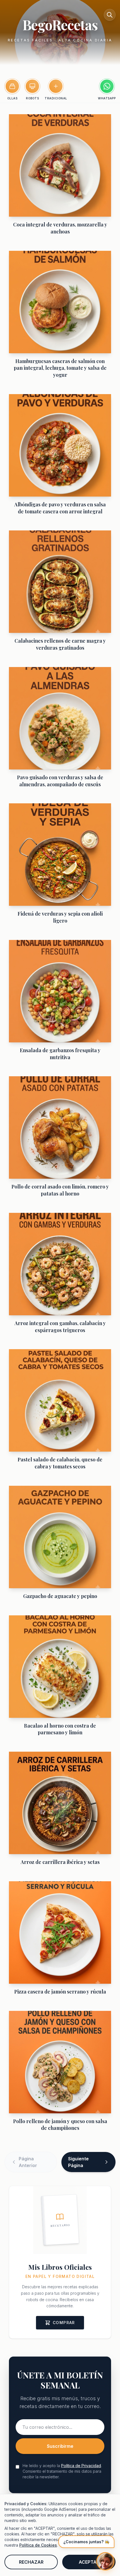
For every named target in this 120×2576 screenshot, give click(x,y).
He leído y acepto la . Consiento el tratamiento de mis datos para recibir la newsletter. (62, 2471)
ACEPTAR (89, 2562)
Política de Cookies (38, 2545)
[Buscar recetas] (110, 15)
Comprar (64, 2323)
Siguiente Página (78, 2162)
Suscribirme (60, 2446)
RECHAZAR (31, 2562)
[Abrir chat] (105, 2561)
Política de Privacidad (81, 2466)
